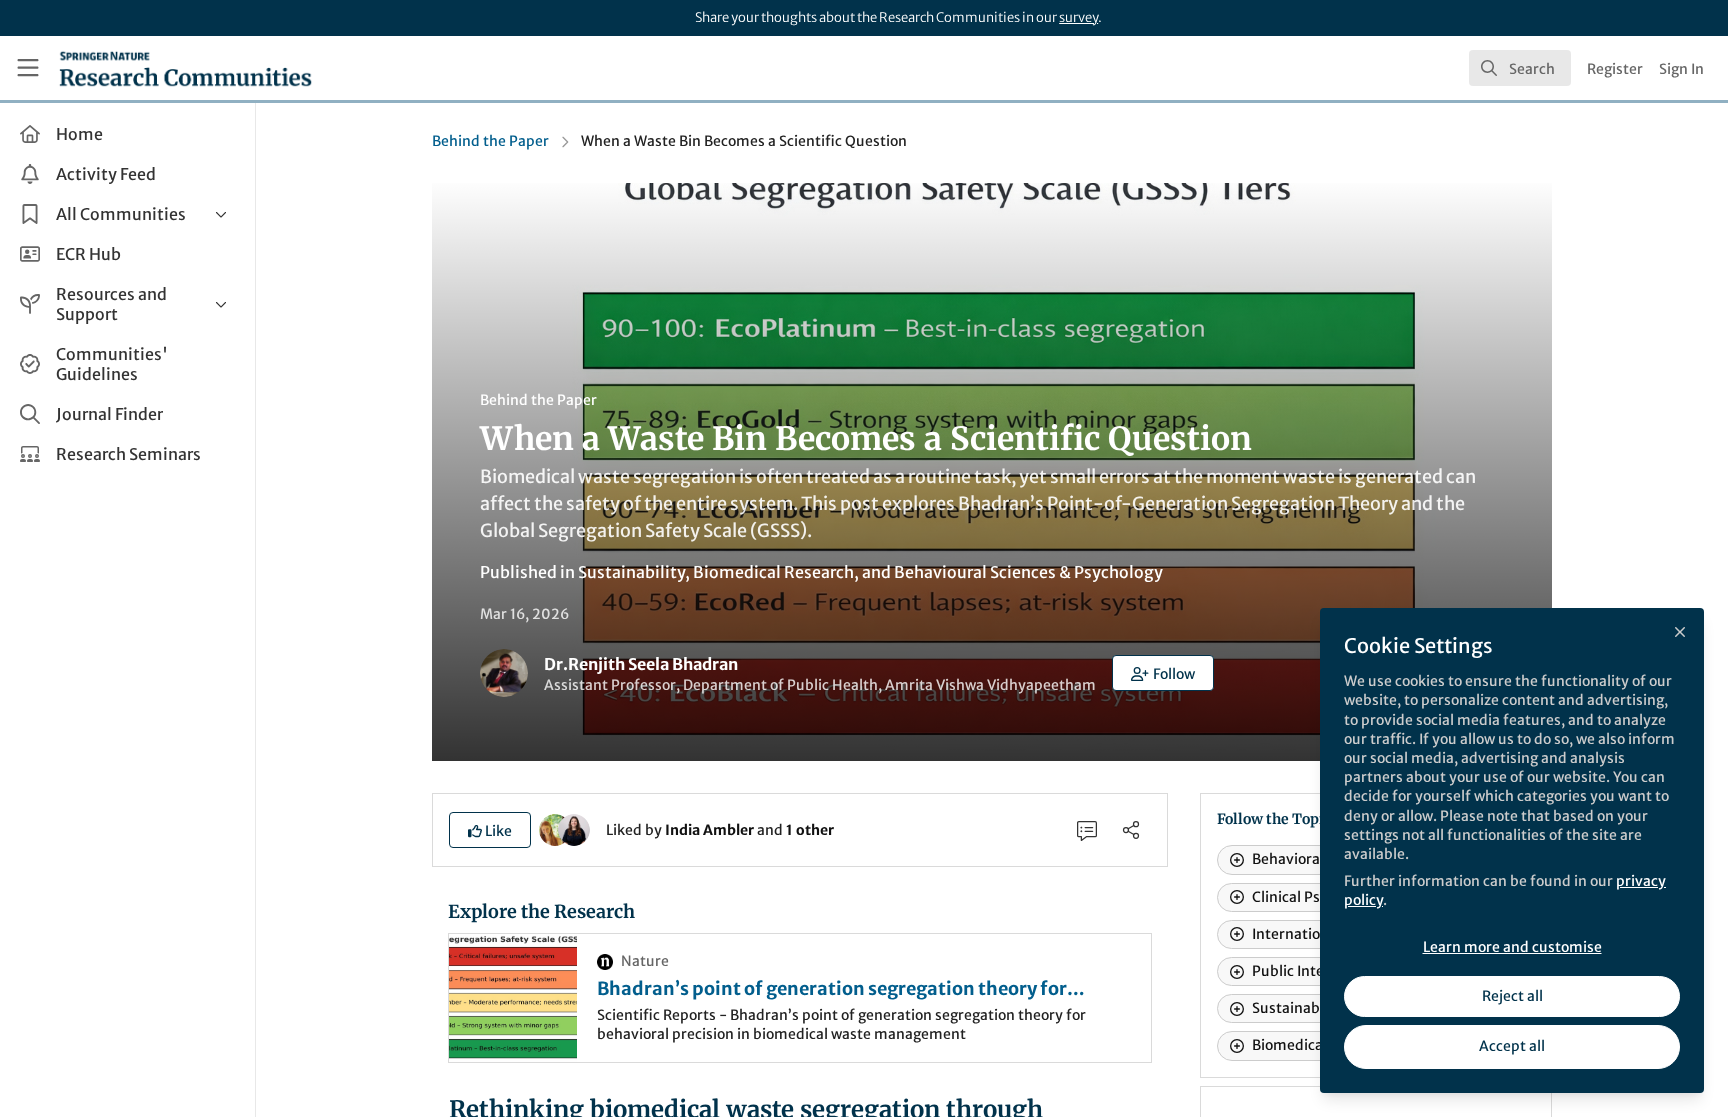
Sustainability (631, 572)
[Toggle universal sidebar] (28, 68)
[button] (1163, 673)
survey (1078, 17)
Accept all (1512, 1046)
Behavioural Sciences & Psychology (1028, 572)
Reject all (1512, 996)
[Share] (1131, 830)
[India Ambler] (555, 829)
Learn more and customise (1512, 947)
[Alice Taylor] (574, 829)
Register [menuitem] (1615, 69)
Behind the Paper (490, 141)
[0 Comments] (1087, 830)
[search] (1520, 68)
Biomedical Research (773, 572)
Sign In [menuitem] (1681, 69)
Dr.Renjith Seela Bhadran (641, 664)
